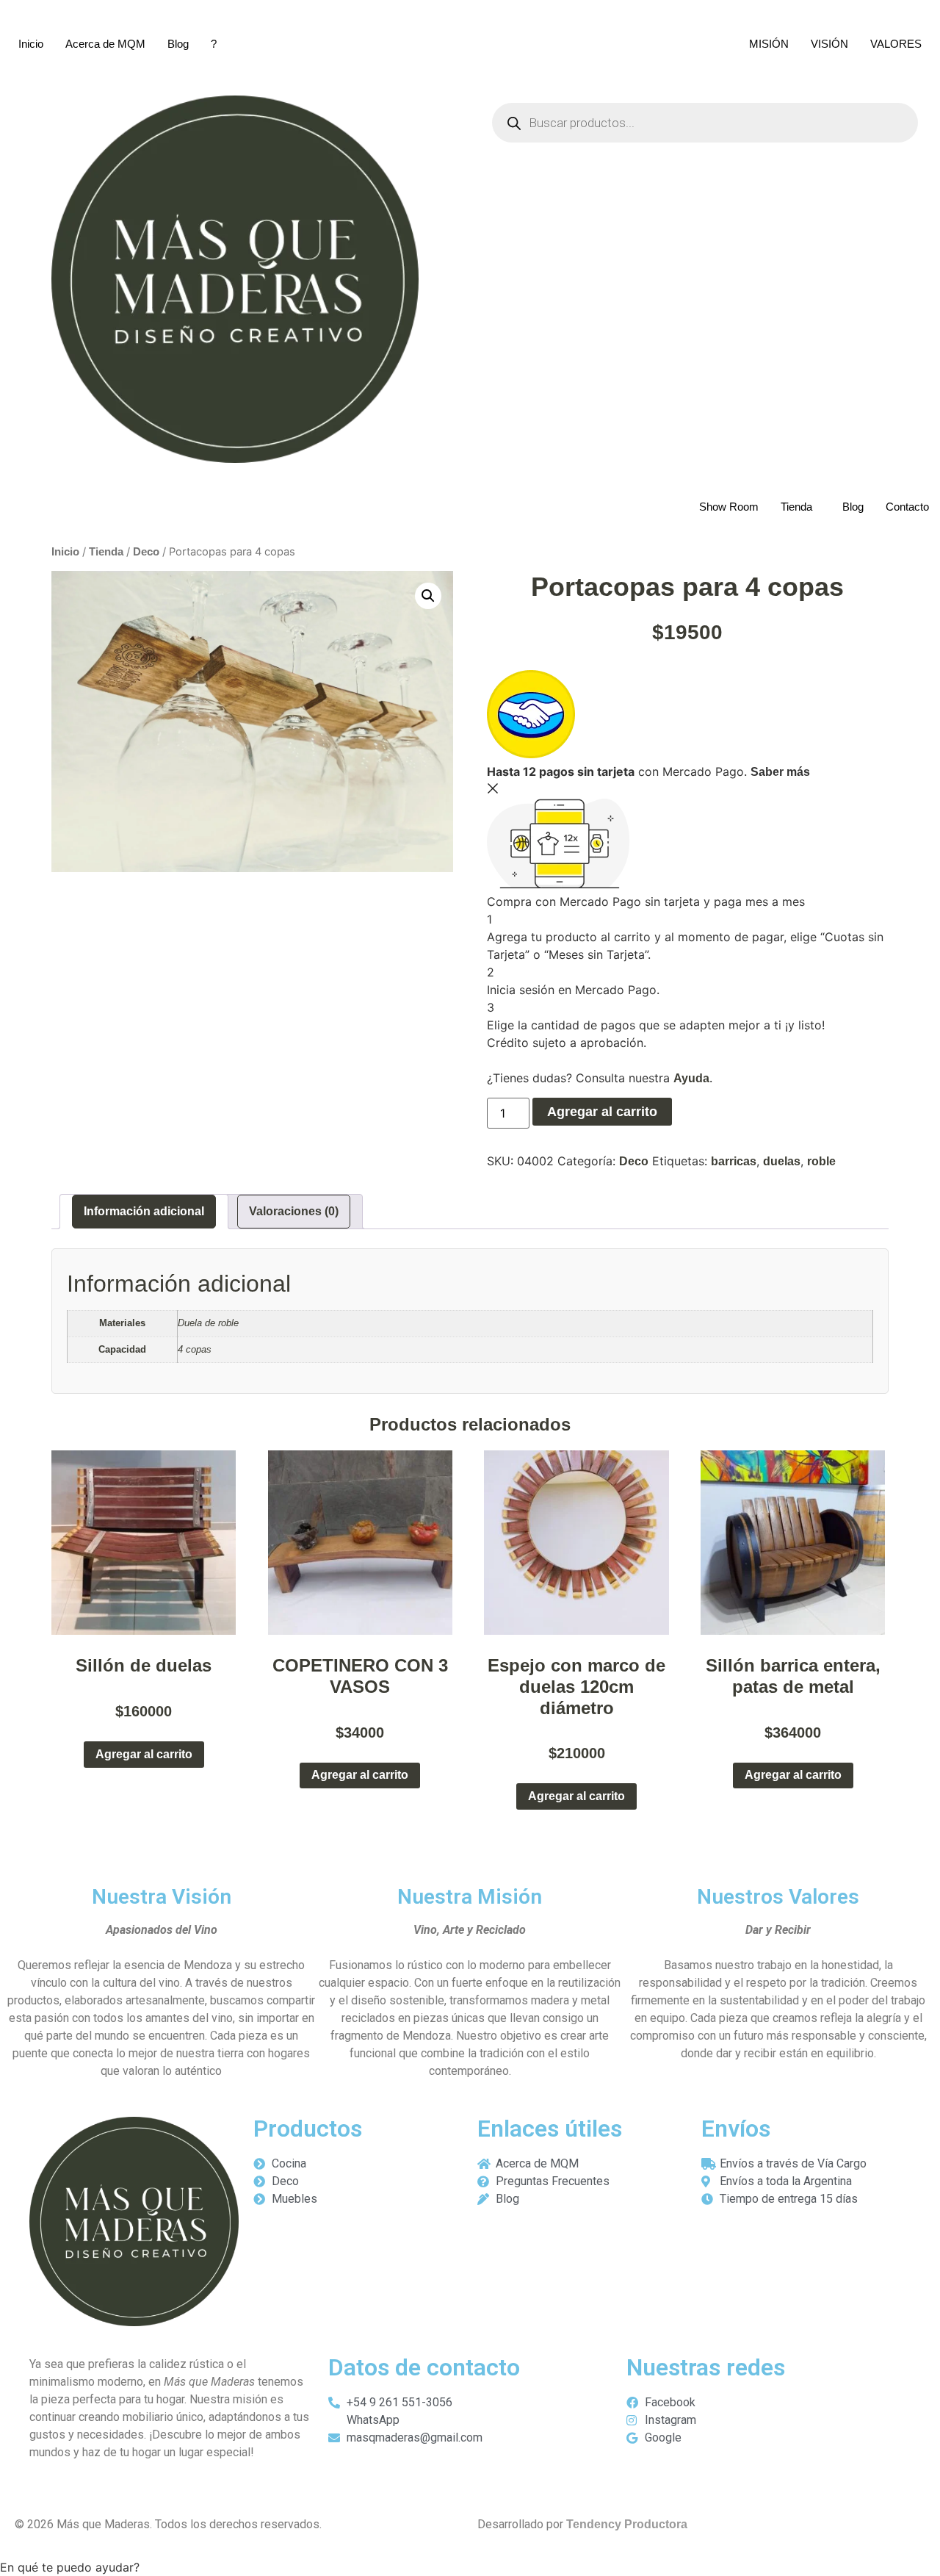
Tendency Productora (627, 2524)
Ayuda (691, 1078)
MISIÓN (769, 44)
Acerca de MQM (105, 44)
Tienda (796, 507)
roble (821, 1161)
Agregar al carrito (602, 1112)
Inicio (31, 44)
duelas (782, 1161)
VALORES (896, 44)
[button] (428, 596)
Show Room (729, 507)
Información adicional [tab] (144, 1211)
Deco (146, 552)
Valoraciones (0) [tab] (294, 1211)
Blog (178, 44)
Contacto (907, 507)
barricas (734, 1161)
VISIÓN (829, 44)
